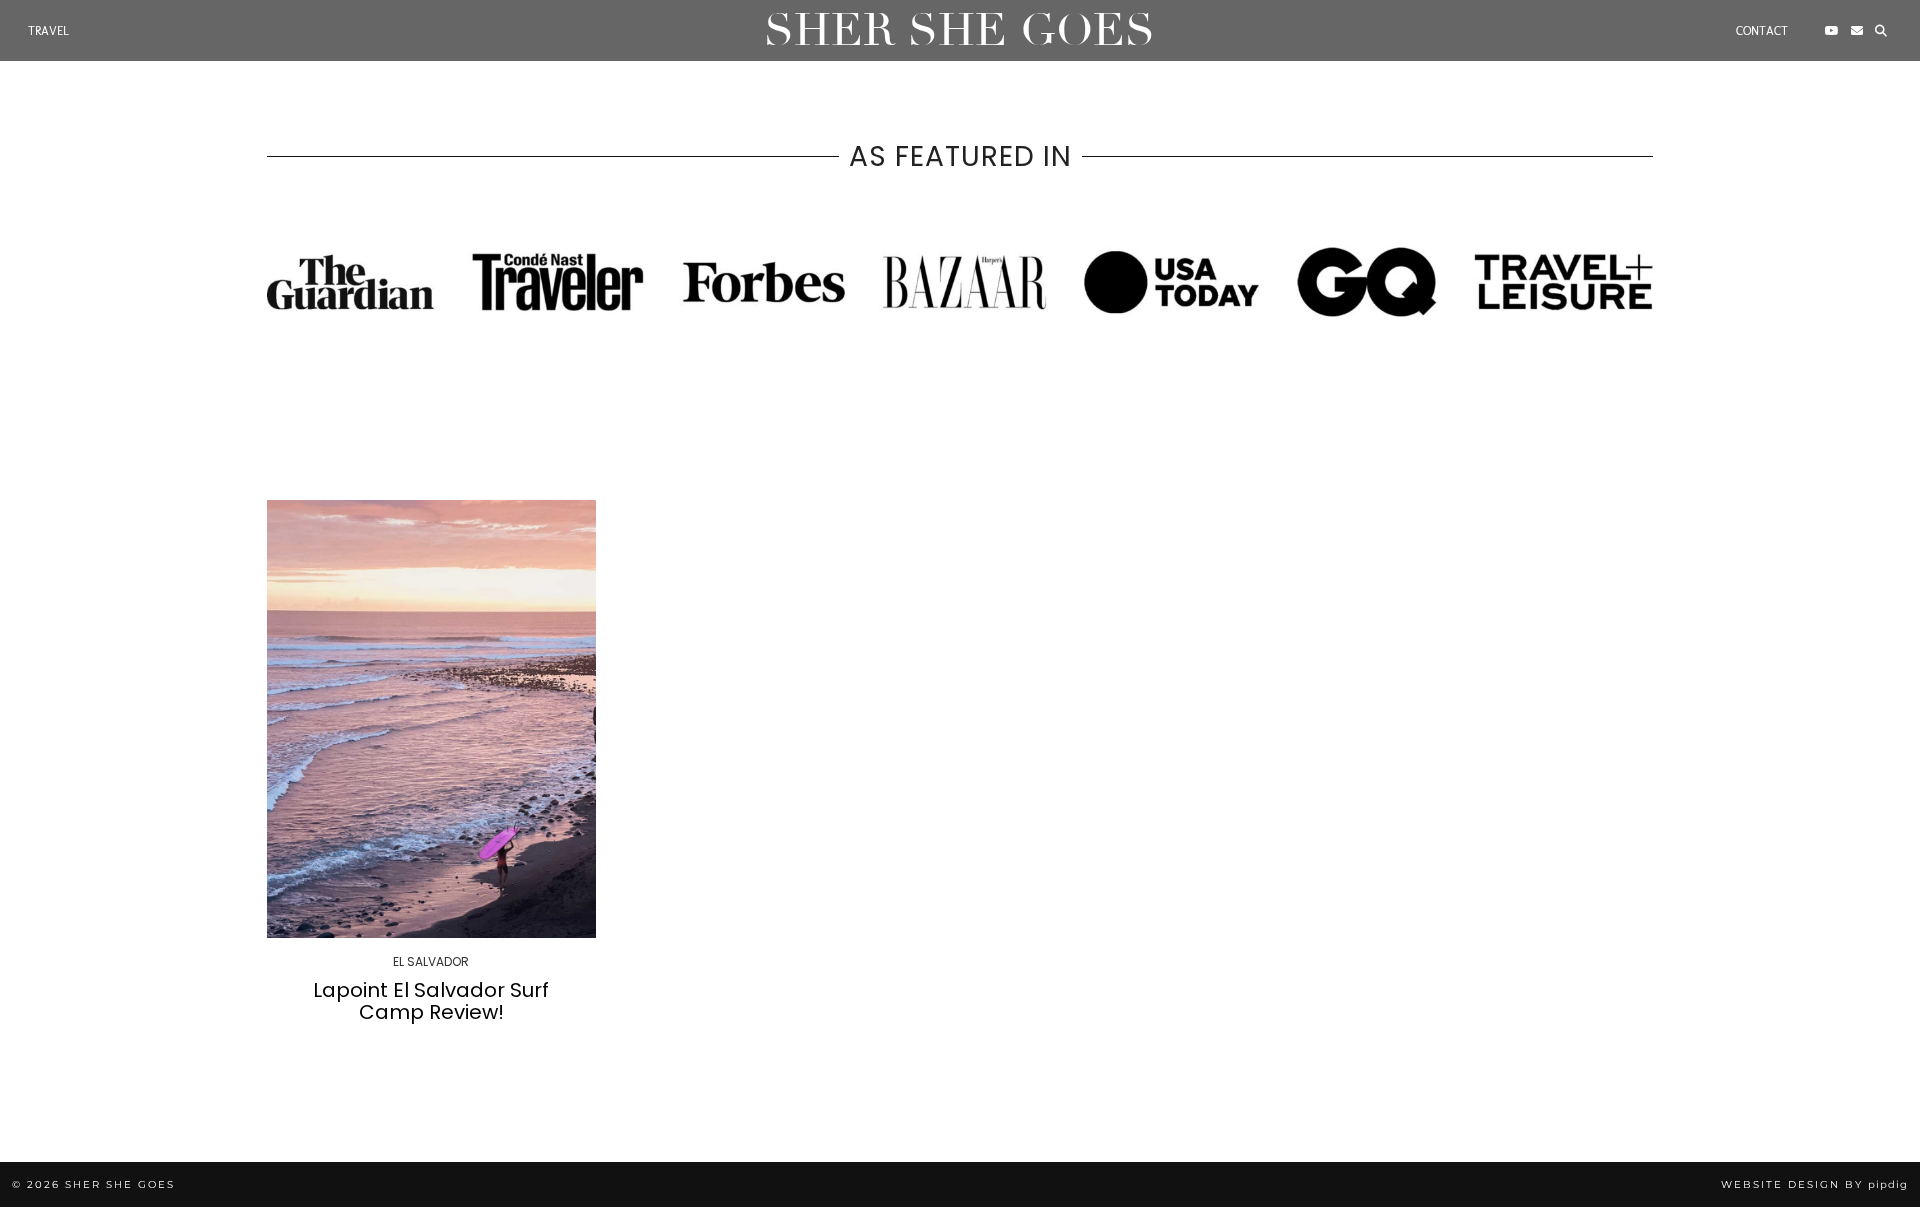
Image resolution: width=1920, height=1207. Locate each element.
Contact (1762, 31)
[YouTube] (1832, 31)
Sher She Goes (959, 30)
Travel (48, 31)
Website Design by (1814, 1184)
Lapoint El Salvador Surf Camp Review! (431, 1001)
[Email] (1857, 31)
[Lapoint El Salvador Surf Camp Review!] (431, 719)
